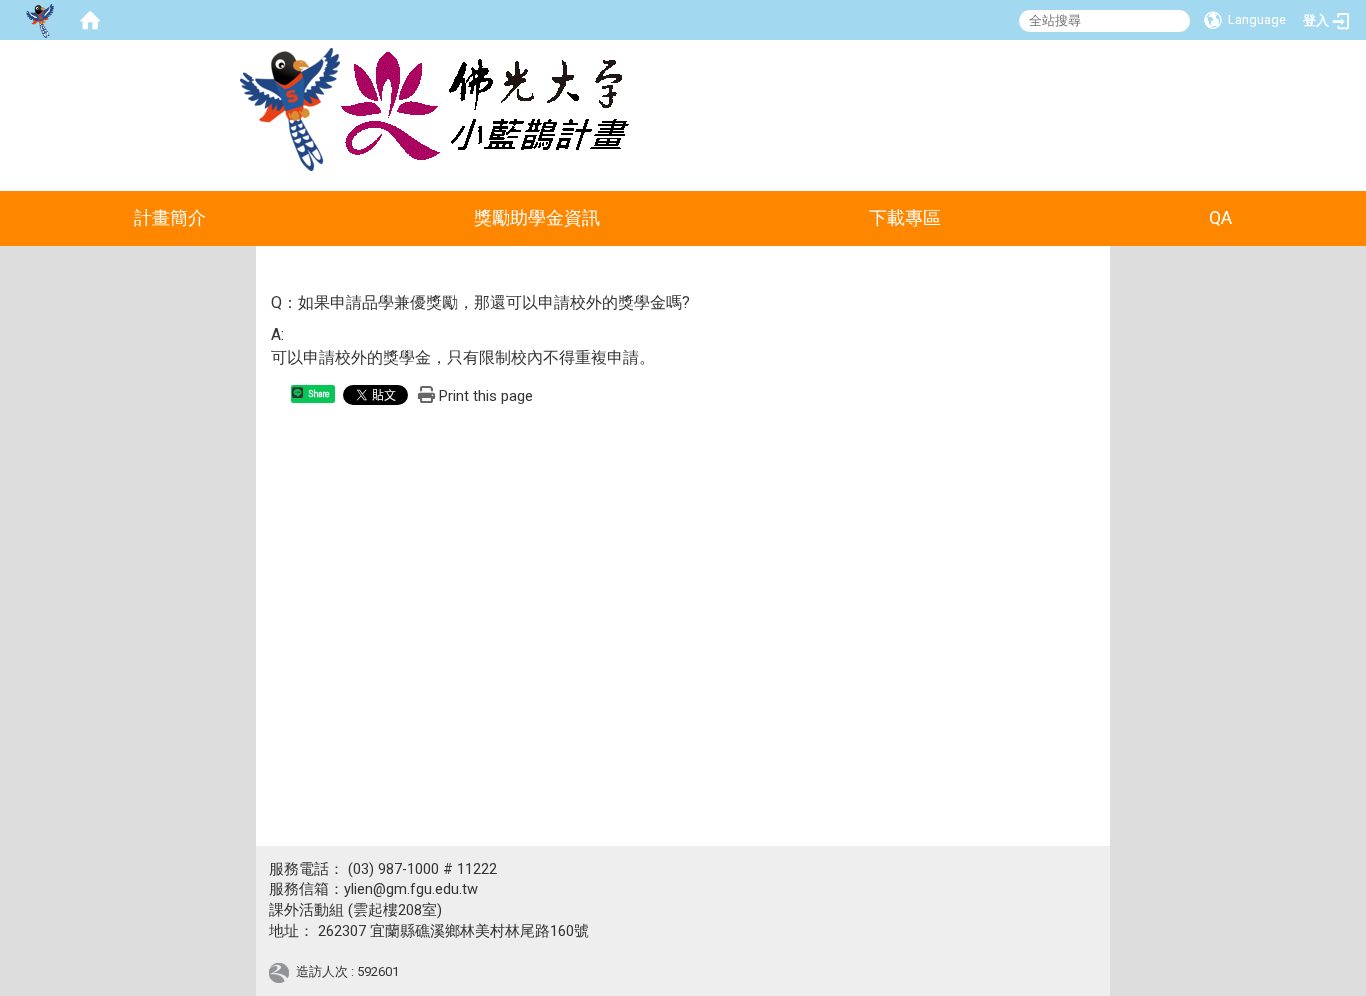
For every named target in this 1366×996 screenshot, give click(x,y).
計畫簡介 (170, 217)
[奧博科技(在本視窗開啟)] (282, 972)
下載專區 (905, 217)
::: (1118, 64)
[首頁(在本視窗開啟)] (90, 20)
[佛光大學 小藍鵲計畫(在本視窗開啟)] (290, 109)
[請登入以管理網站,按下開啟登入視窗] (40, 20)
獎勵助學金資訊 (537, 217)
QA (1220, 217)
